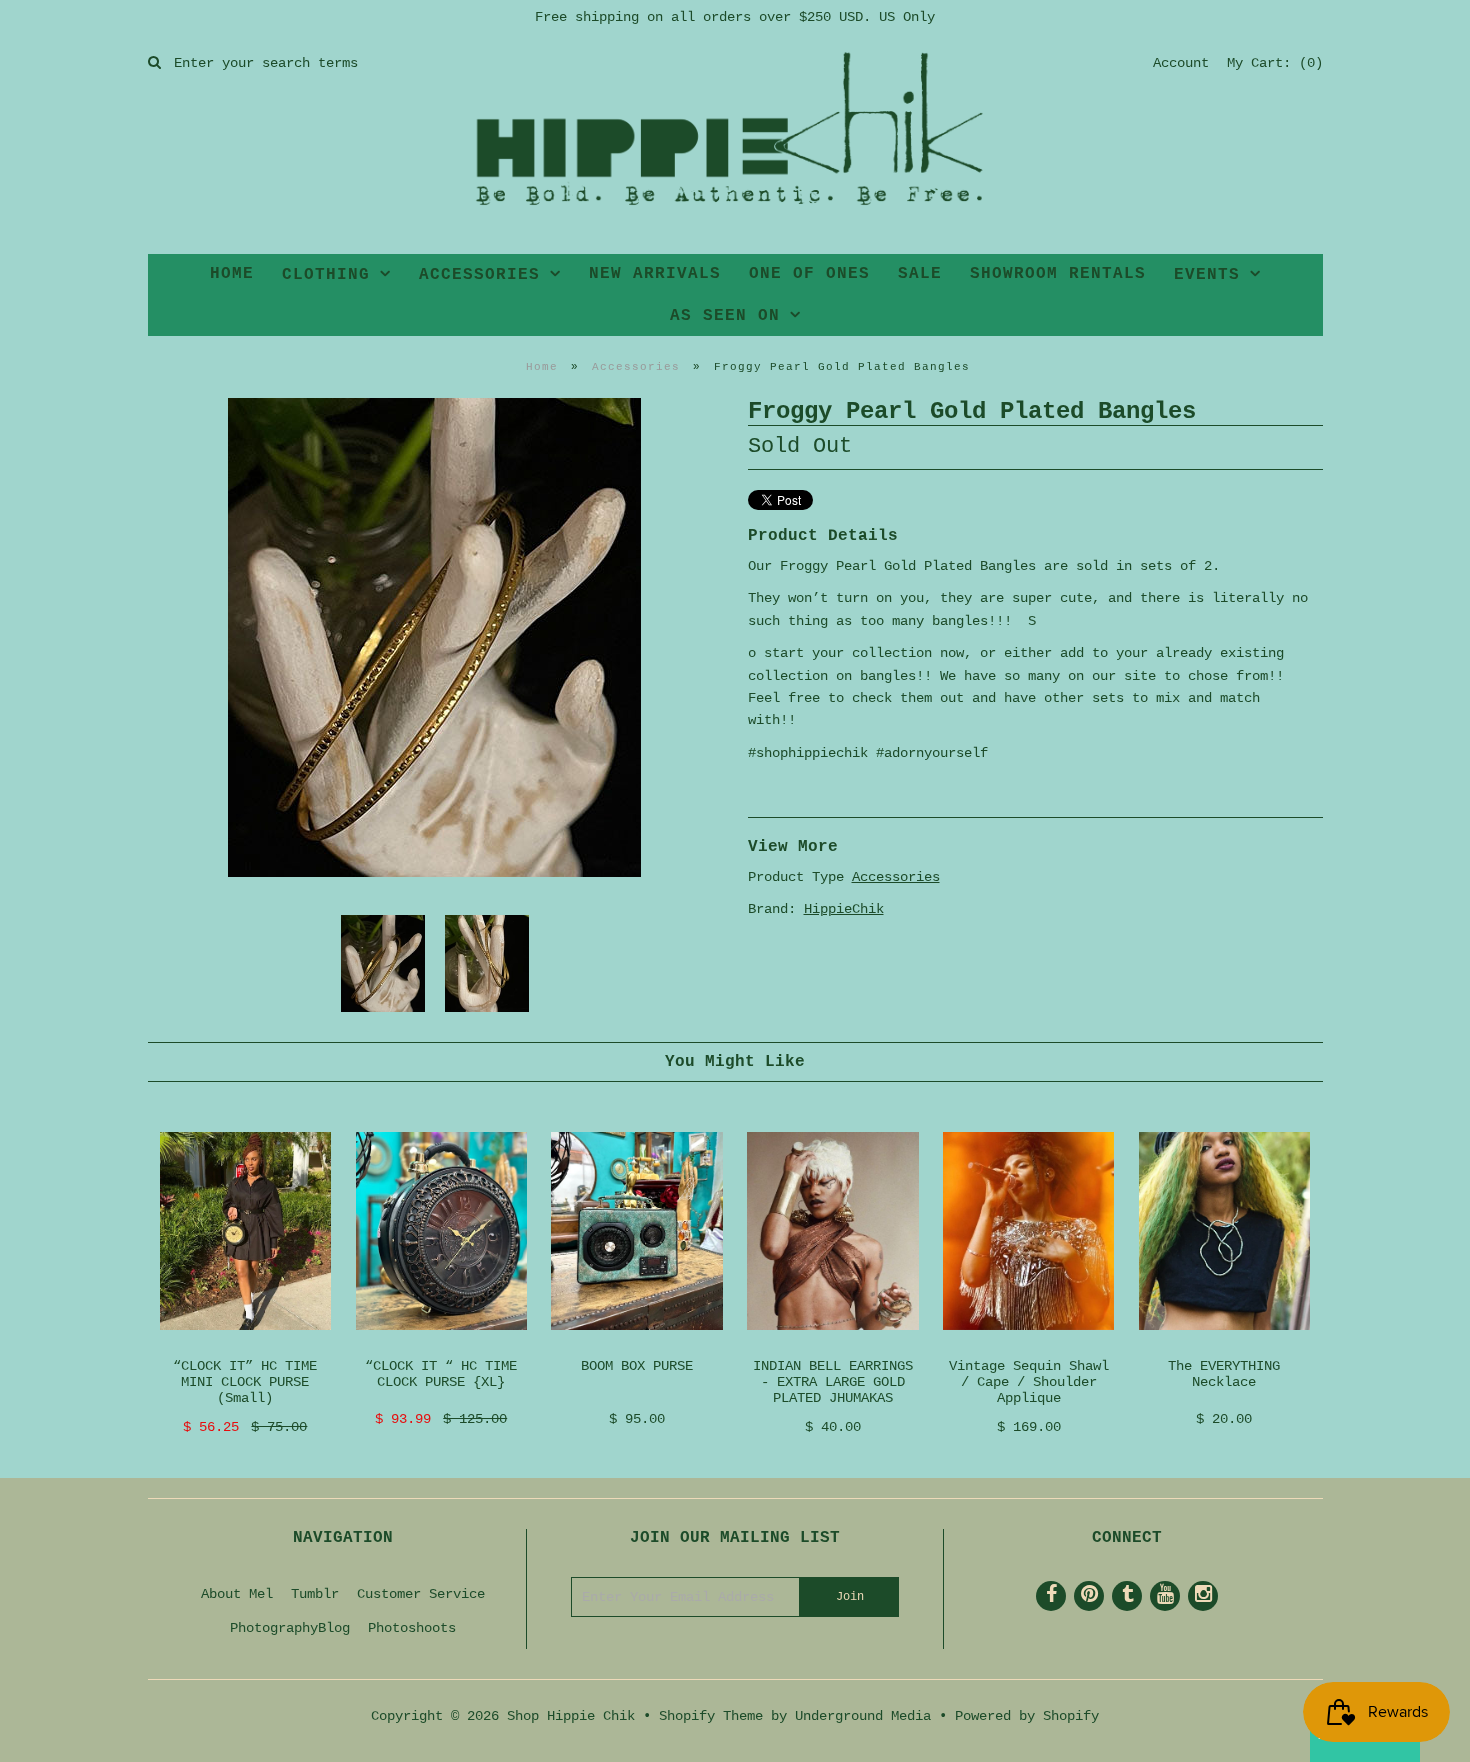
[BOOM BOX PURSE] (636, 1346)
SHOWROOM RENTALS (1058, 274)
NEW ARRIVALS (655, 274)
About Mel (237, 1594)
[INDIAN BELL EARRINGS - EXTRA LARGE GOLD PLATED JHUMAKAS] (832, 1346)
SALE (920, 274)
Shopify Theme (711, 1716)
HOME (232, 274)
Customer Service (421, 1594)
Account (1181, 63)
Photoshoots (412, 1628)
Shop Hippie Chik (571, 1716)
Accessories (636, 367)
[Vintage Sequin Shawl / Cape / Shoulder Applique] (1028, 1346)
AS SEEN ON (725, 316)
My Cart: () (1275, 63)
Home (542, 367)
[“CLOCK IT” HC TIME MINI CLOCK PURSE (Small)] (245, 1346)
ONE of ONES (809, 274)
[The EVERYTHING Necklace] (1224, 1346)
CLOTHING (326, 275)
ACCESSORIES (479, 275)
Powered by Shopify (1027, 1716)
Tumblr (315, 1594)
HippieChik (844, 909)
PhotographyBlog (290, 1628)
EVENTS (1207, 275)
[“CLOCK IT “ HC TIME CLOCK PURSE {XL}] (441, 1346)
